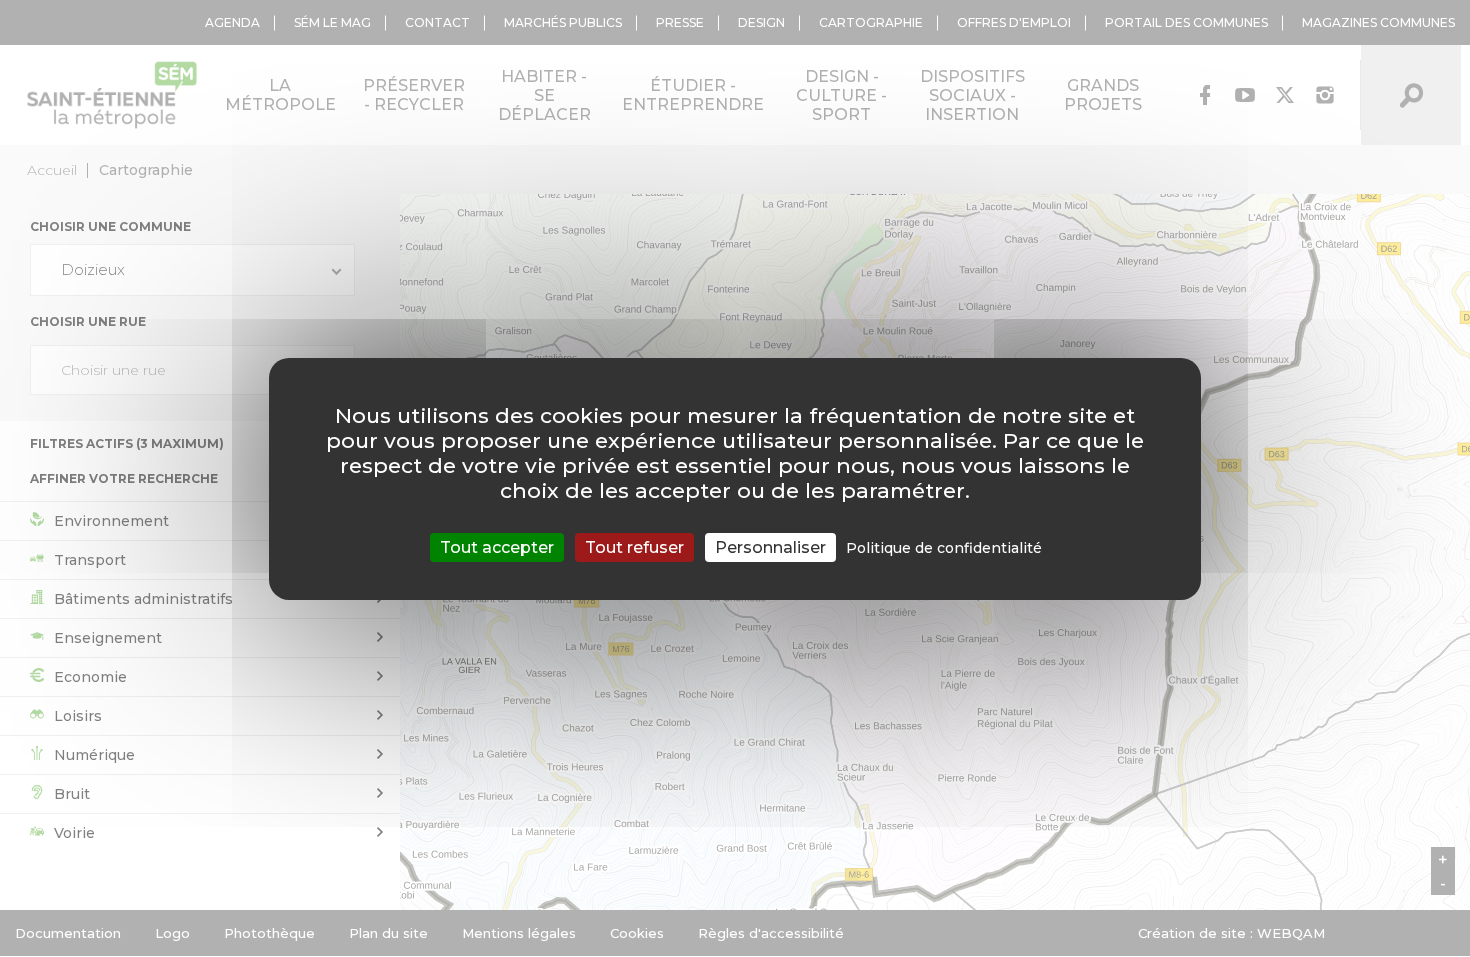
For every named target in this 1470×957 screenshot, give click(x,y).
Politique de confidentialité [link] (944, 547)
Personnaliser (770, 546)
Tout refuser (634, 546)
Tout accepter (497, 546)
